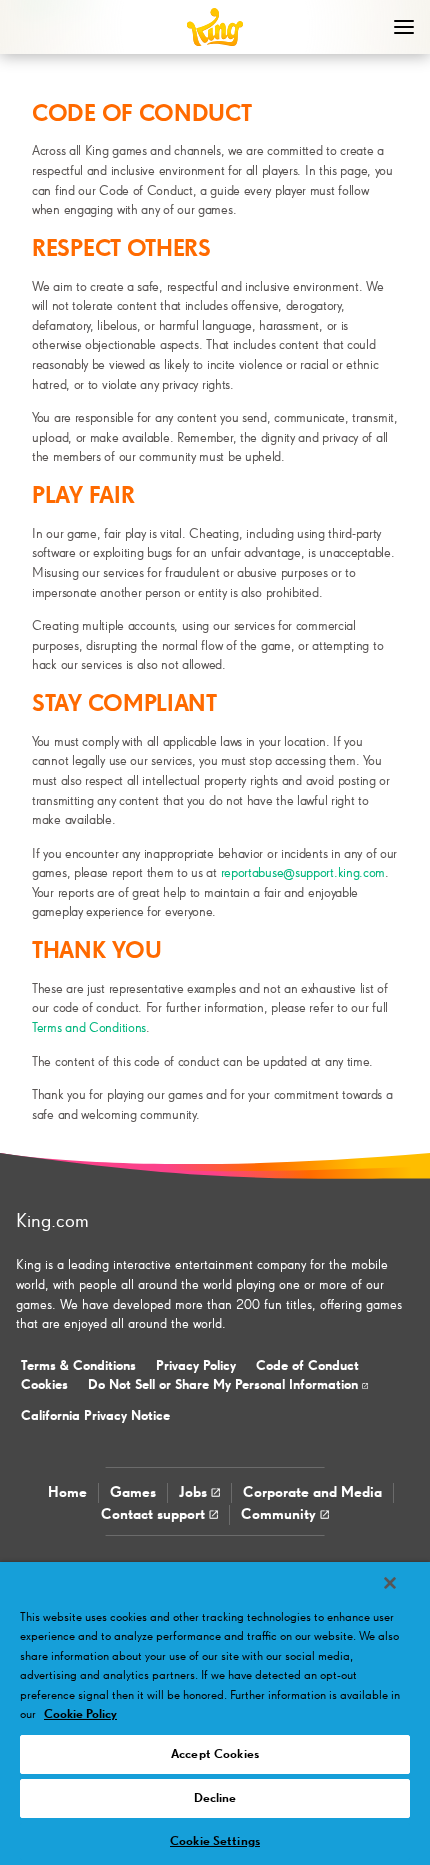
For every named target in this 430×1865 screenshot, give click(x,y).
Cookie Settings (215, 1841)
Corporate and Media (312, 1492)
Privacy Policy (196, 1366)
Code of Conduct (307, 1366)
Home (67, 1492)
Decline (215, 1798)
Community (280, 1514)
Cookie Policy (80, 1714)
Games (133, 1492)
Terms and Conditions (89, 1028)
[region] (215, 1713)
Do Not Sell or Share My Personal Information (225, 1385)
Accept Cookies (215, 1754)
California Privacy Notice (95, 1416)
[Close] (390, 1583)
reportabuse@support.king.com (303, 873)
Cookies (44, 1385)
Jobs (195, 1492)
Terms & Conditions (78, 1366)
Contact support (155, 1514)
